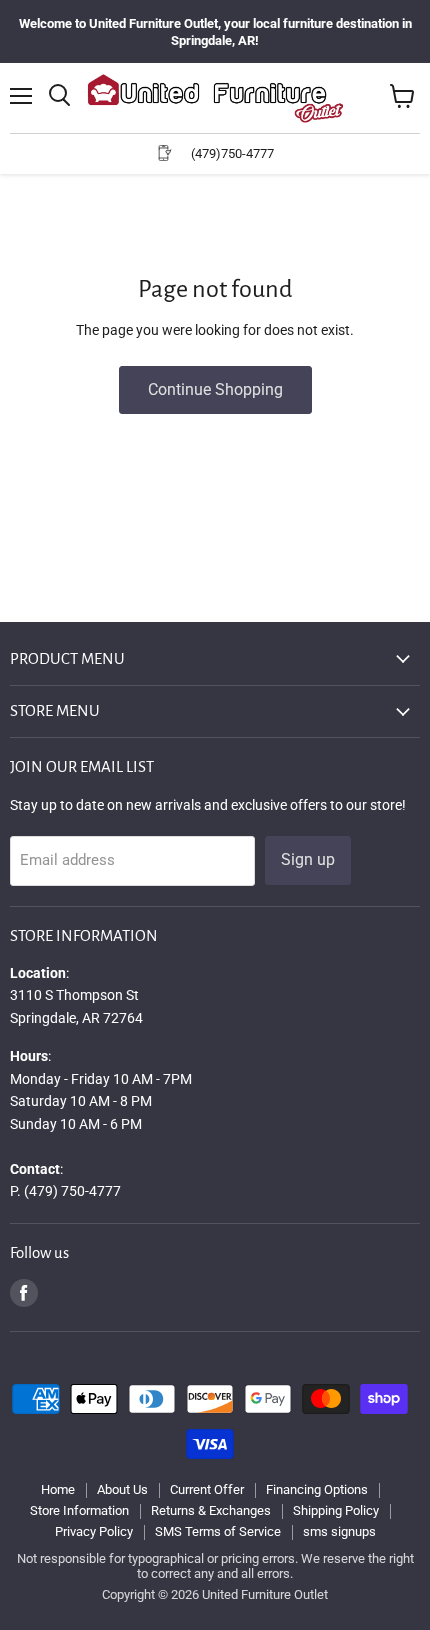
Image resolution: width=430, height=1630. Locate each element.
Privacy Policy (94, 1531)
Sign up (308, 859)
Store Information (79, 1510)
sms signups (339, 1531)
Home (58, 1489)
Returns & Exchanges (211, 1510)
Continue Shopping (215, 389)
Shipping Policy (336, 1510)
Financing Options (317, 1489)
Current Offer (207, 1489)
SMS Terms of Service (218, 1531)
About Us (122, 1489)
